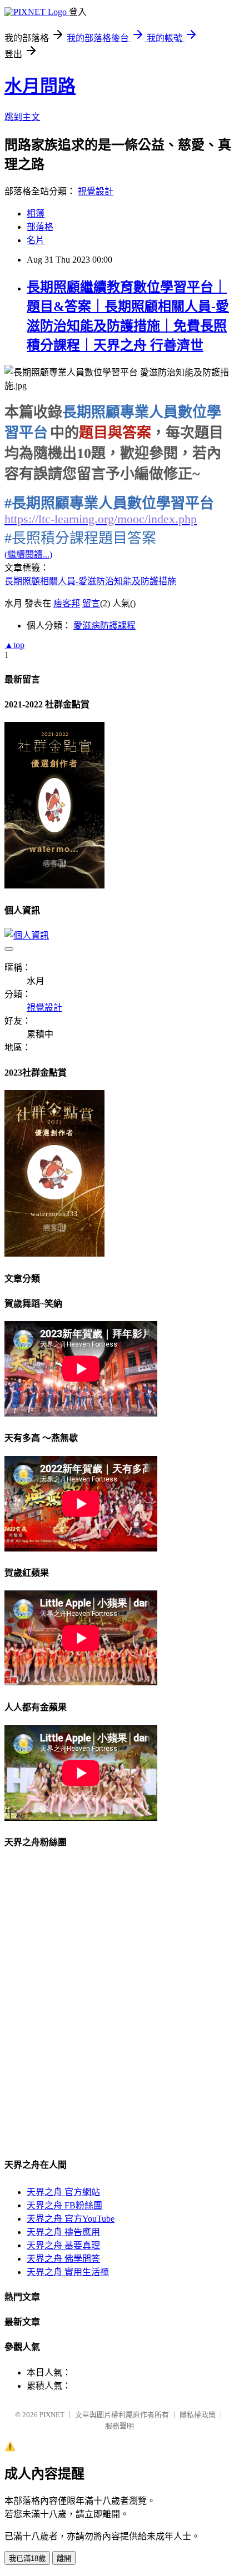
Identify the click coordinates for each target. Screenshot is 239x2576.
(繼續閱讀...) (28, 554)
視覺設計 (96, 191)
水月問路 (40, 86)
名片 (36, 240)
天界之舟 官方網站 (63, 2192)
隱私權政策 (198, 2415)
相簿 (36, 214)
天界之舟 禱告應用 (63, 2232)
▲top (14, 645)
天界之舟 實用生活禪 (68, 2272)
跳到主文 (22, 117)
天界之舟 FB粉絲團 (64, 2205)
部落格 (40, 227)
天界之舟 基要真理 (63, 2245)
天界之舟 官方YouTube (71, 2219)
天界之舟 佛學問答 (63, 2259)
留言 (91, 603)
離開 (64, 2559)
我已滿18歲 (27, 2559)
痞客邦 (67, 603)
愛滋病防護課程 (104, 626)
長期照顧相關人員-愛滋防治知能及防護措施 (90, 581)
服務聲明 (120, 2426)
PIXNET (52, 2415)
